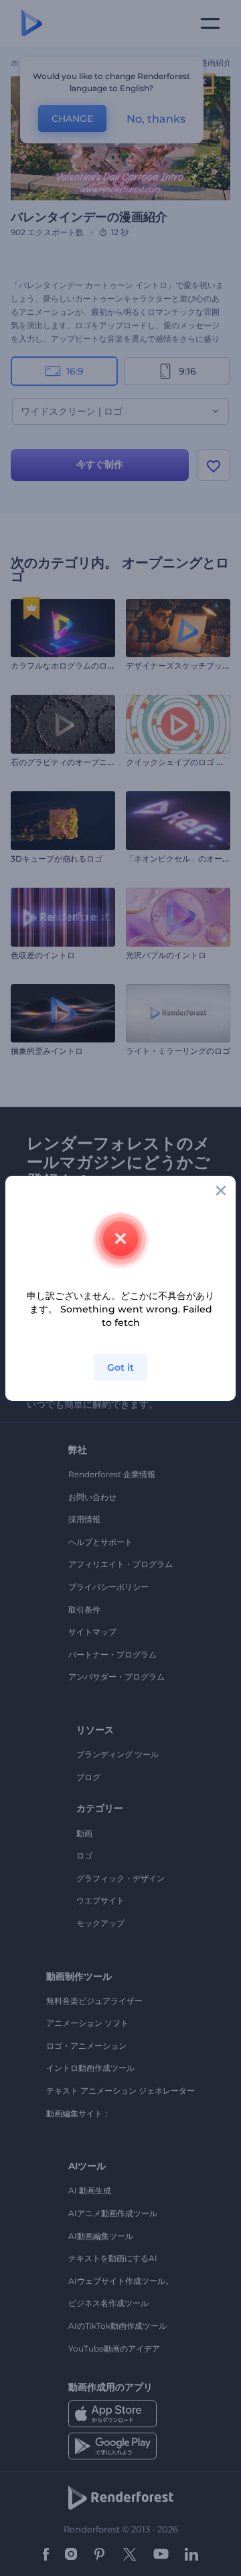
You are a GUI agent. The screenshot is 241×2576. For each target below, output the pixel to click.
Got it (120, 1367)
